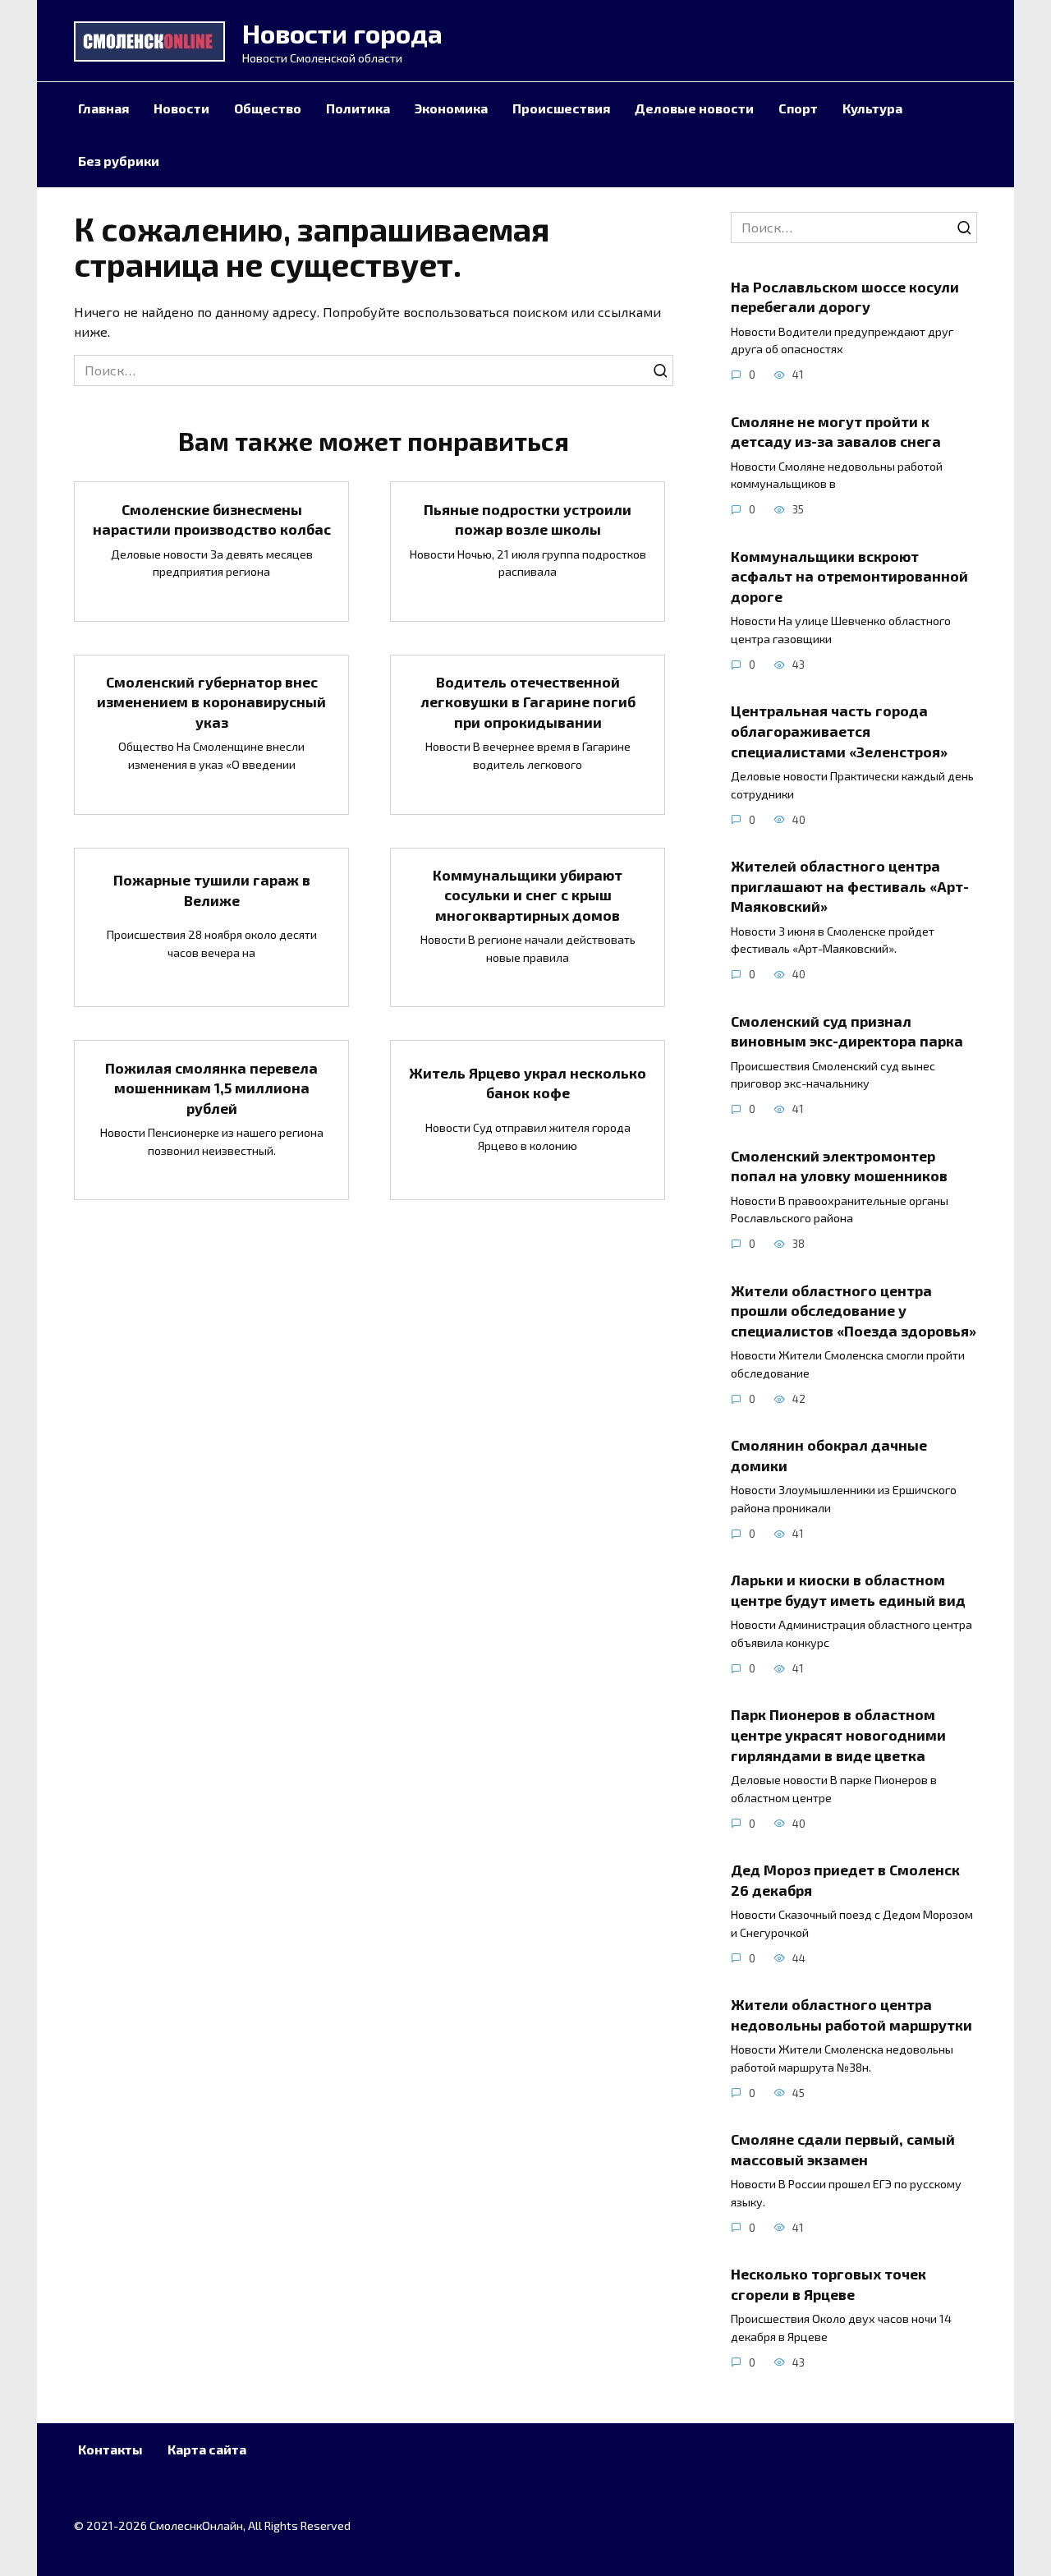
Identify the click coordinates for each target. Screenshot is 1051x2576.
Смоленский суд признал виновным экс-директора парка (847, 1030)
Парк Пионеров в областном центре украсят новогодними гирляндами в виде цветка (838, 1734)
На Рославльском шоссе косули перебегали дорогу (845, 296)
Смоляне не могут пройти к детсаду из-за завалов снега (836, 431)
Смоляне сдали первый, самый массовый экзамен (843, 2149)
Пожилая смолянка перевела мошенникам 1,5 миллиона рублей (211, 1087)
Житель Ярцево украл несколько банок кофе (528, 1083)
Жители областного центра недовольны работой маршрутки (851, 2015)
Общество (268, 108)
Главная (103, 108)
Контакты (110, 2449)
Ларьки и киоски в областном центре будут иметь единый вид (848, 1590)
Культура (872, 108)
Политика (358, 108)
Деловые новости (694, 108)
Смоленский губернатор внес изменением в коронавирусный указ (211, 702)
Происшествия (561, 108)
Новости (181, 108)
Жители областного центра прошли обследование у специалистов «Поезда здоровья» (854, 1310)
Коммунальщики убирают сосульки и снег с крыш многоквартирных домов (528, 895)
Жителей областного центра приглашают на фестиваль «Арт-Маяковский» (850, 886)
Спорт (798, 108)
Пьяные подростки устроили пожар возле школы (528, 519)
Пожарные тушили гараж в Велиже (212, 890)
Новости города (342, 33)
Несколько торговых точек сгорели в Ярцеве (828, 2284)
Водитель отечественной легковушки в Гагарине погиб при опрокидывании (528, 702)
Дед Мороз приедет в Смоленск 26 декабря (845, 1880)
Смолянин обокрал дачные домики (829, 1455)
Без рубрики (119, 161)
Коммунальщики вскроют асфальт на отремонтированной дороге (849, 575)
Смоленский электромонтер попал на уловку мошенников (839, 1165)
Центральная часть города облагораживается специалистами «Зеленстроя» (839, 731)
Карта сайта (207, 2449)
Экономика (451, 108)
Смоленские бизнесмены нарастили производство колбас (212, 519)
